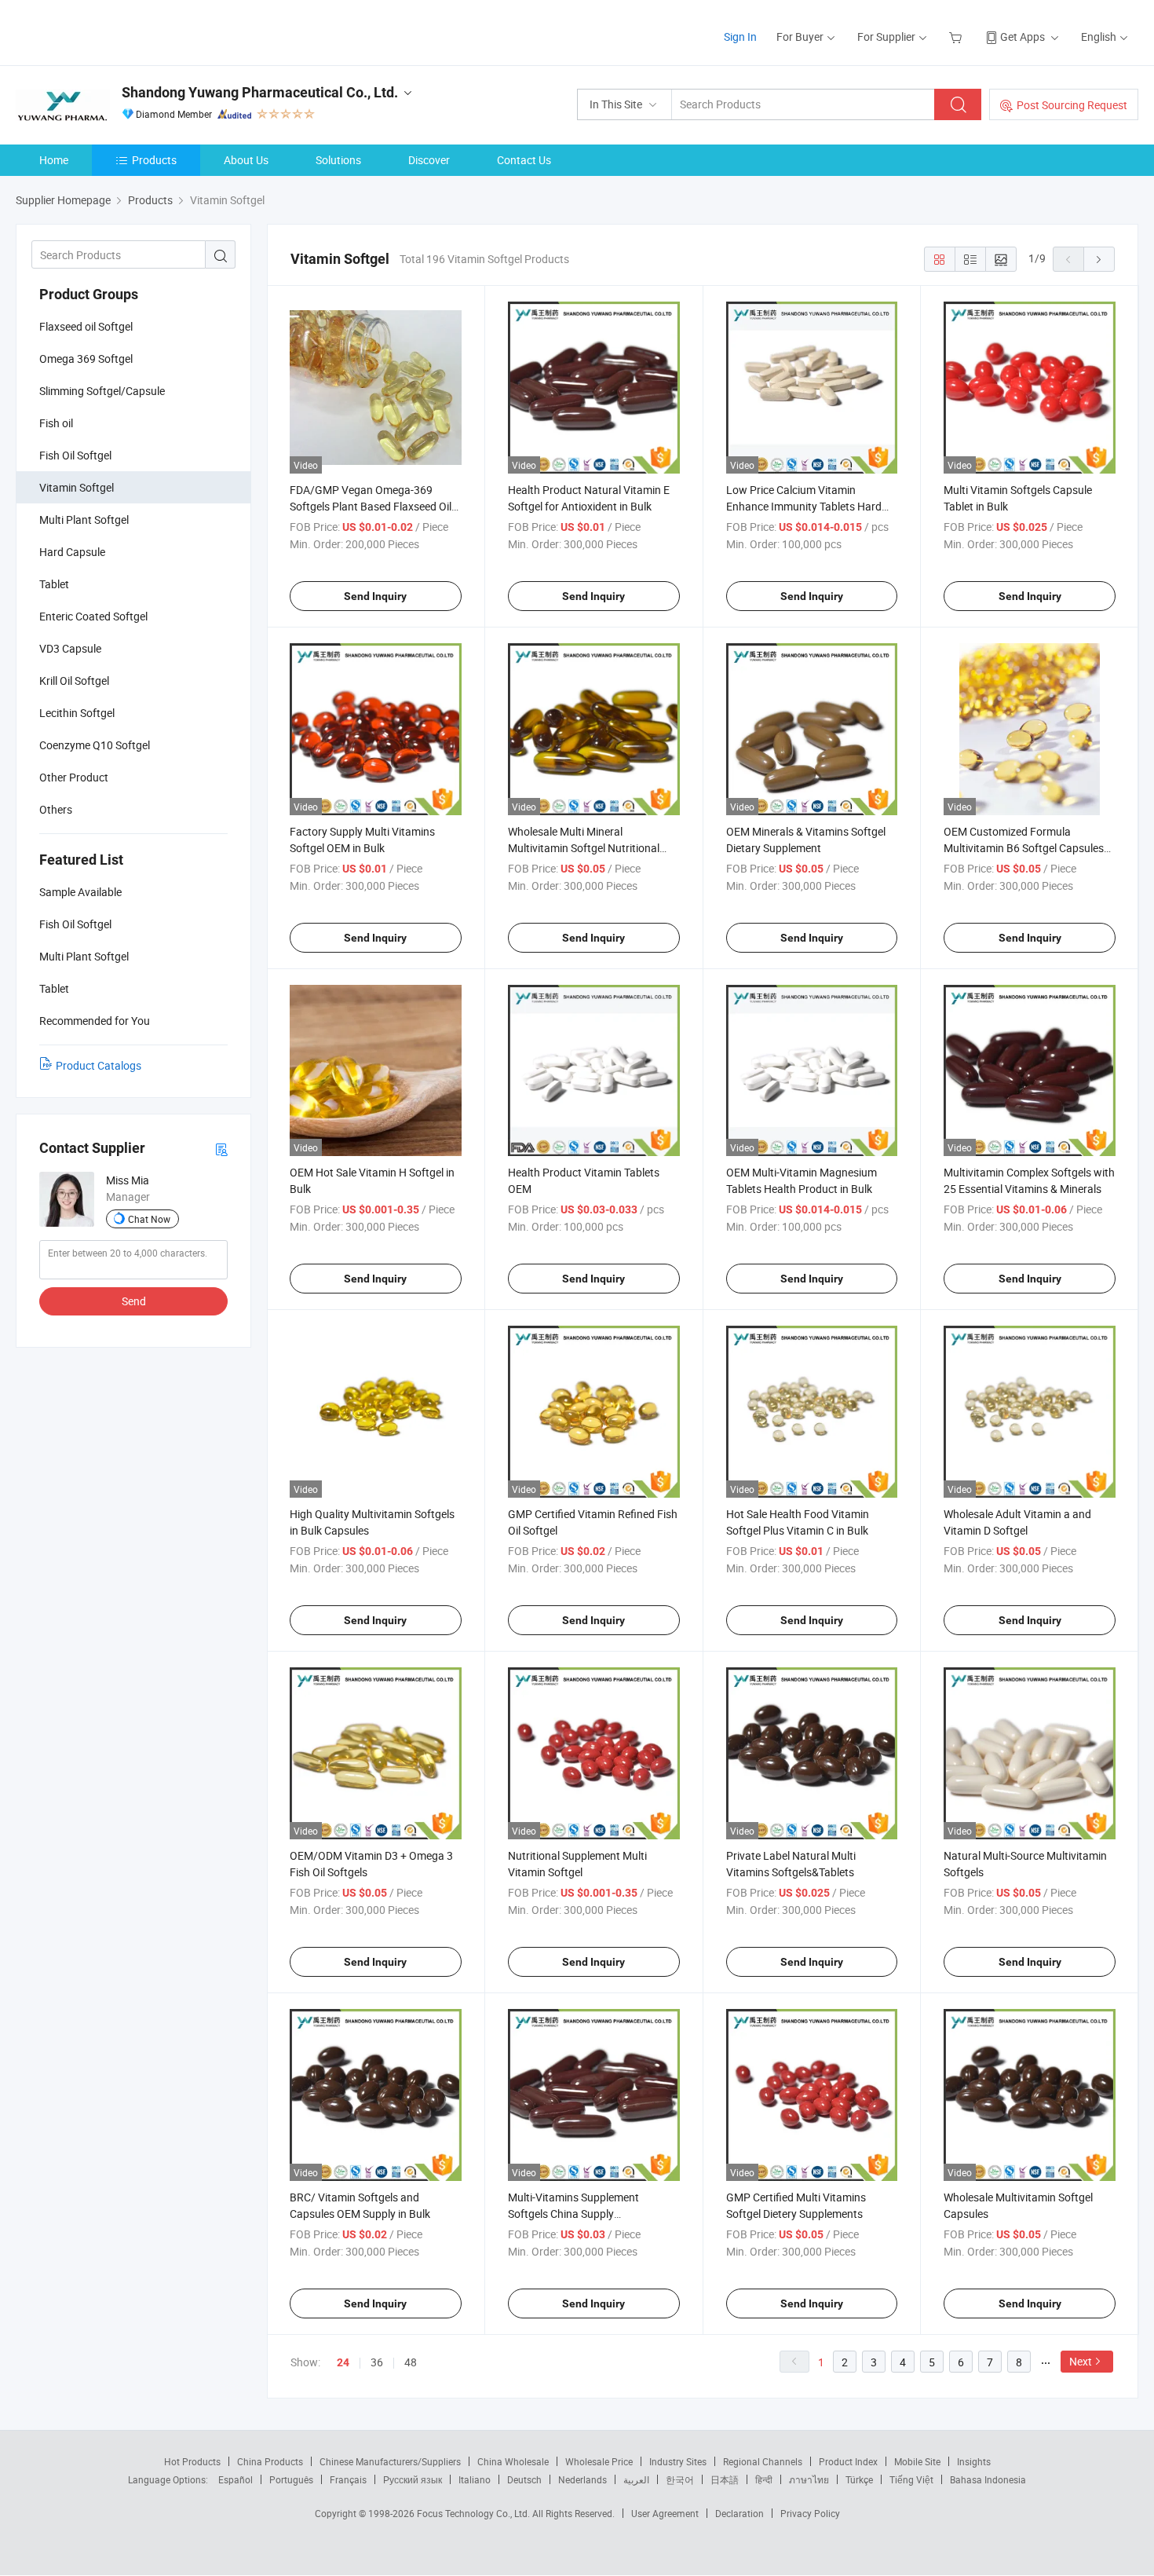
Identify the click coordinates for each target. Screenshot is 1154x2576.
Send (134, 1301)
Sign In (740, 37)
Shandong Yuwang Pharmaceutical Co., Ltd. (260, 92)
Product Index (848, 2461)
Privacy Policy (810, 2513)
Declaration (740, 2513)
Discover (429, 160)
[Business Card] (221, 1149)
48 (411, 2362)
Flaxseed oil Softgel (86, 326)
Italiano (475, 2479)
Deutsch (524, 2479)
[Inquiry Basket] (957, 37)
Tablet (54, 584)
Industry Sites (678, 2461)
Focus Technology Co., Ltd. (475, 2513)
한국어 (680, 2479)
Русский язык (413, 2479)
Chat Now (149, 1219)
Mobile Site (917, 2461)
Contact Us (524, 160)
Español (236, 2479)
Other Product (74, 777)
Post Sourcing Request (1072, 105)
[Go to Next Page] (1099, 259)
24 (343, 2362)
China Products (270, 2461)
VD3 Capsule (70, 648)
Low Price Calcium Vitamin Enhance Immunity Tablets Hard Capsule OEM (804, 506)
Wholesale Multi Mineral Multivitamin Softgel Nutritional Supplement (584, 848)
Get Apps (1023, 37)
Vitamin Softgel (77, 487)
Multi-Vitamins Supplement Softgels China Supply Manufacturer (573, 2214)
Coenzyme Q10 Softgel (95, 745)
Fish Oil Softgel (75, 455)
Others (56, 809)
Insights (974, 2461)
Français (348, 2479)
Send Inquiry (375, 596)
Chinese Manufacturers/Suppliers (390, 2461)
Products (154, 160)
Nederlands (582, 2479)
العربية (636, 2479)
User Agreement (665, 2513)
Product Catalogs (99, 1065)
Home (54, 160)
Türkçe (859, 2479)
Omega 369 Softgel (86, 359)
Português (291, 2479)
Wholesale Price (599, 2461)
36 (377, 2362)
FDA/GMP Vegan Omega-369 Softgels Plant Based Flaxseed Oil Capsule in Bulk (371, 506)
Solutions (338, 160)
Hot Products (192, 2461)
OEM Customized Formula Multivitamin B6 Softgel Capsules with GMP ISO (1024, 848)
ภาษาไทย (809, 2479)
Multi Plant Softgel (84, 520)
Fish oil (56, 423)
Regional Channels (763, 2461)
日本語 (725, 2479)
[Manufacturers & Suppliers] (117, 31)
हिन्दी (764, 2479)
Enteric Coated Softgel (93, 616)
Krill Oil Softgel (74, 681)
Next (1081, 2361)
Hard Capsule (72, 552)
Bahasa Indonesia (988, 2479)
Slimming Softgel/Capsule (102, 391)
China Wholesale (513, 2461)
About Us (246, 160)
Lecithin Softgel (77, 713)
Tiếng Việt (911, 2479)
